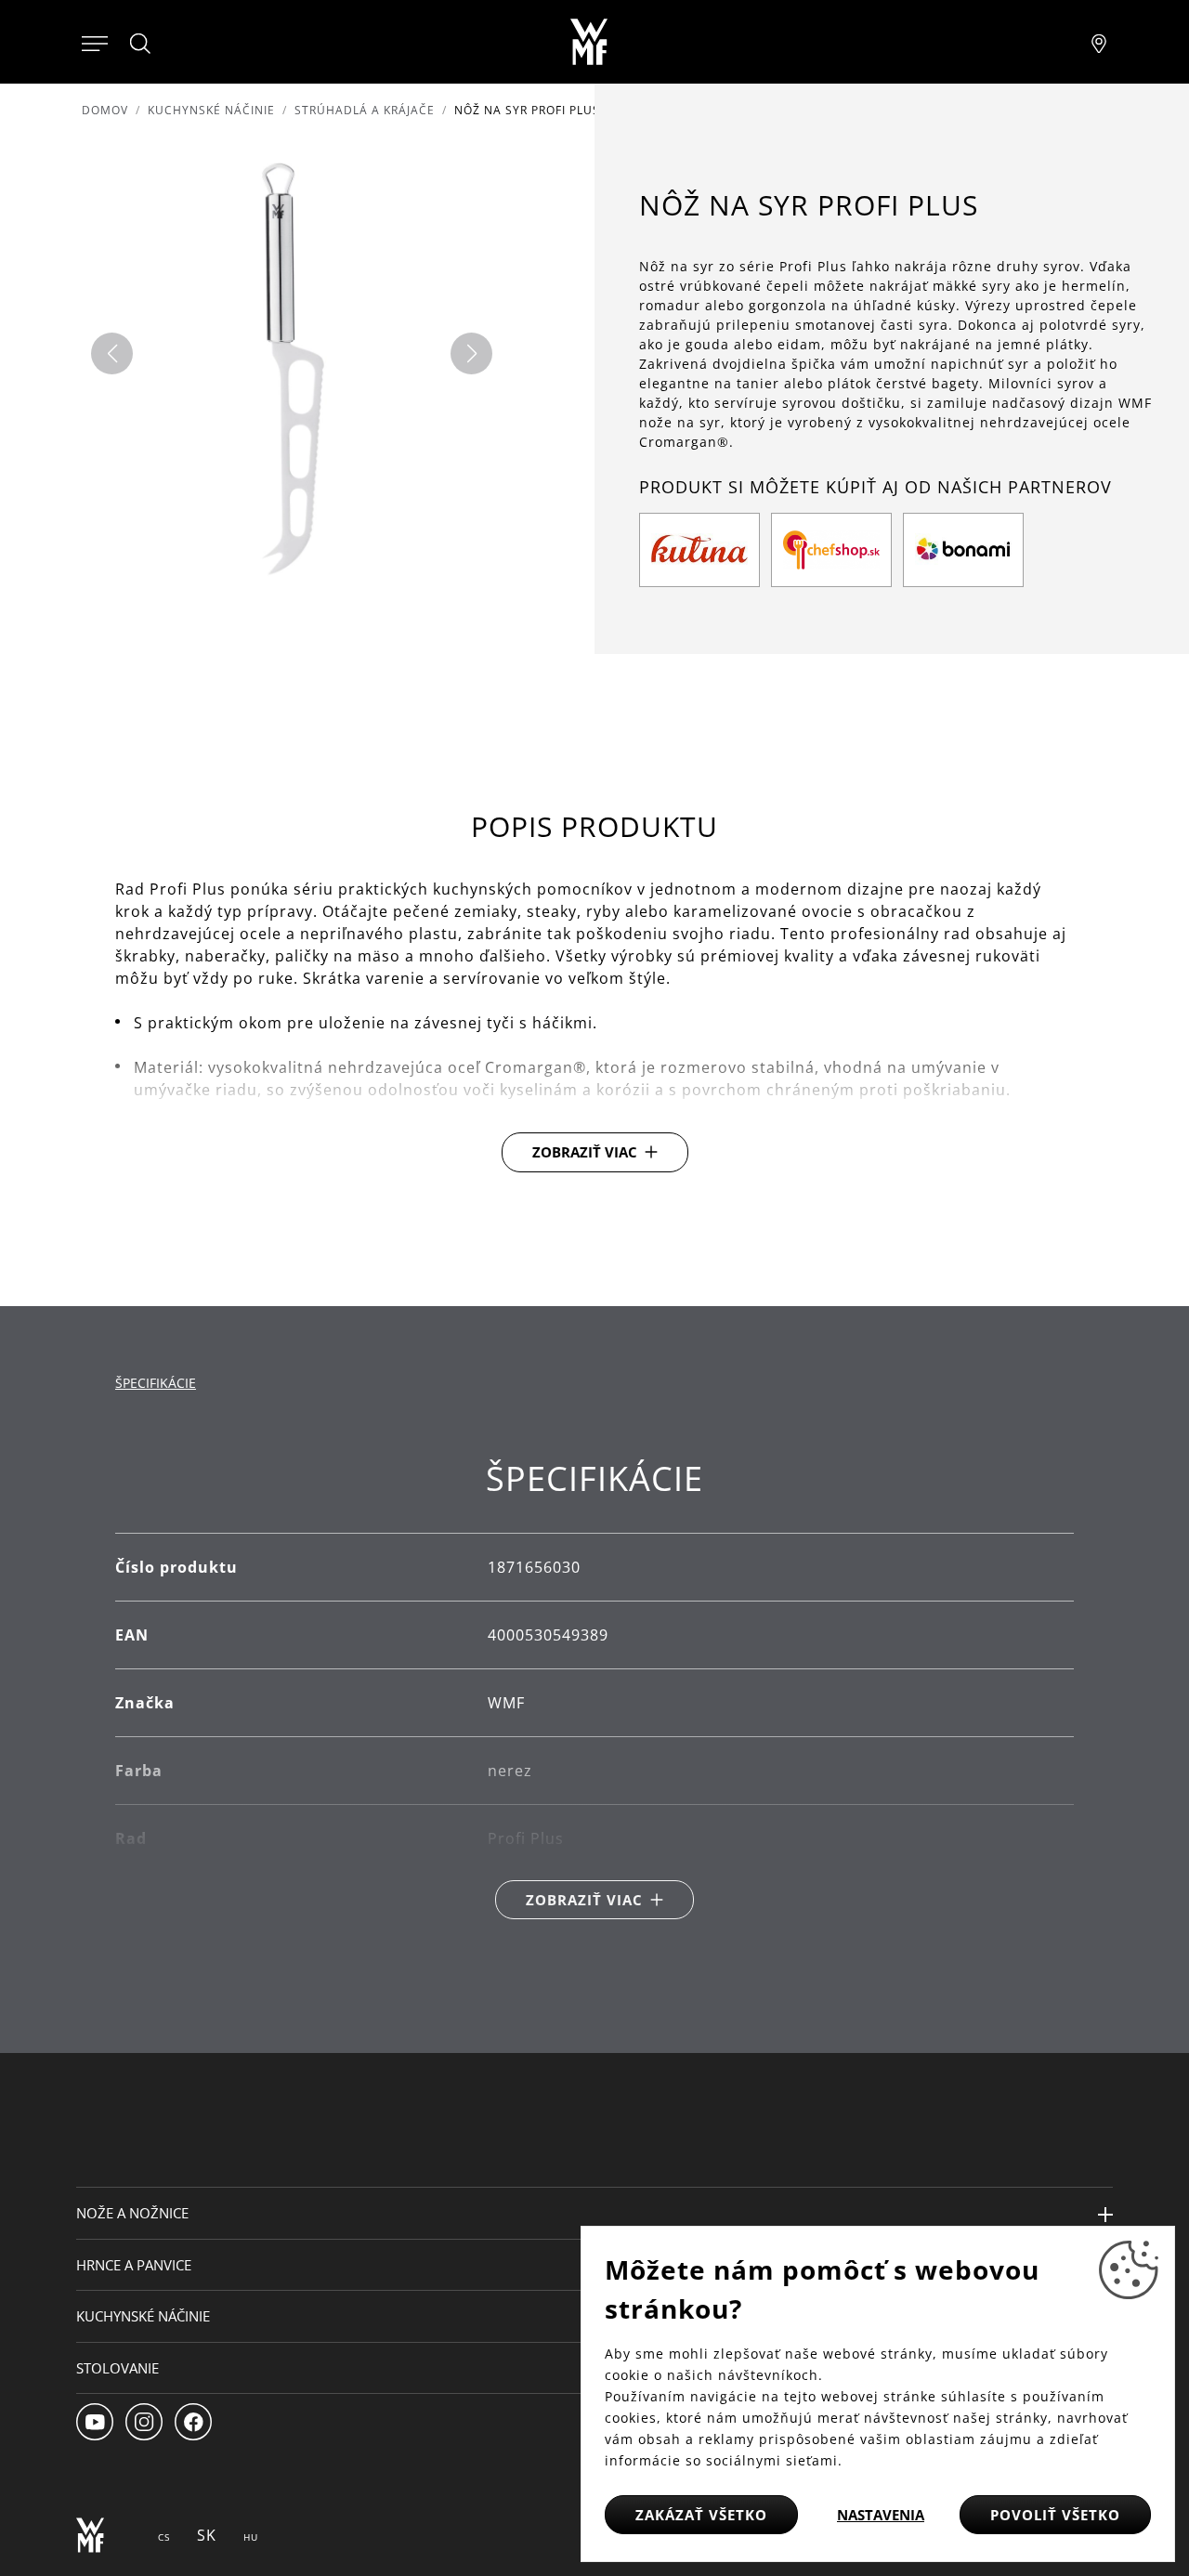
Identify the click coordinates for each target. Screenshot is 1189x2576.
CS (164, 2537)
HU (251, 2537)
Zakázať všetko (701, 2515)
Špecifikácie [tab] (156, 1383)
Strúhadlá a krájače (365, 110)
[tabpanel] (594, 1689)
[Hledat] (141, 44)
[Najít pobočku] (1099, 42)
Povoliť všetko (1055, 2515)
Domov (105, 110)
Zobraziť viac (585, 1152)
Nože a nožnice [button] (132, 2213)
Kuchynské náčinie (211, 110)
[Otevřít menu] (95, 42)
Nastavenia (881, 2515)
